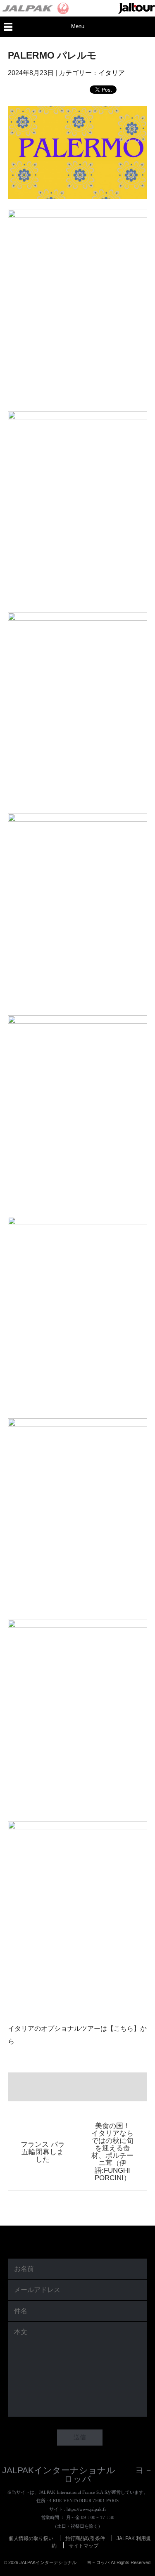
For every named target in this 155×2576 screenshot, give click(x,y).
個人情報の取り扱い (31, 2538)
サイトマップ (83, 2545)
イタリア (112, 73)
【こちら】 (124, 2028)
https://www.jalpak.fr (86, 2509)
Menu (78, 26)
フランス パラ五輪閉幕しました (43, 2152)
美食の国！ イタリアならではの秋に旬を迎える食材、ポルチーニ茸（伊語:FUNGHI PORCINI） (114, 2152)
